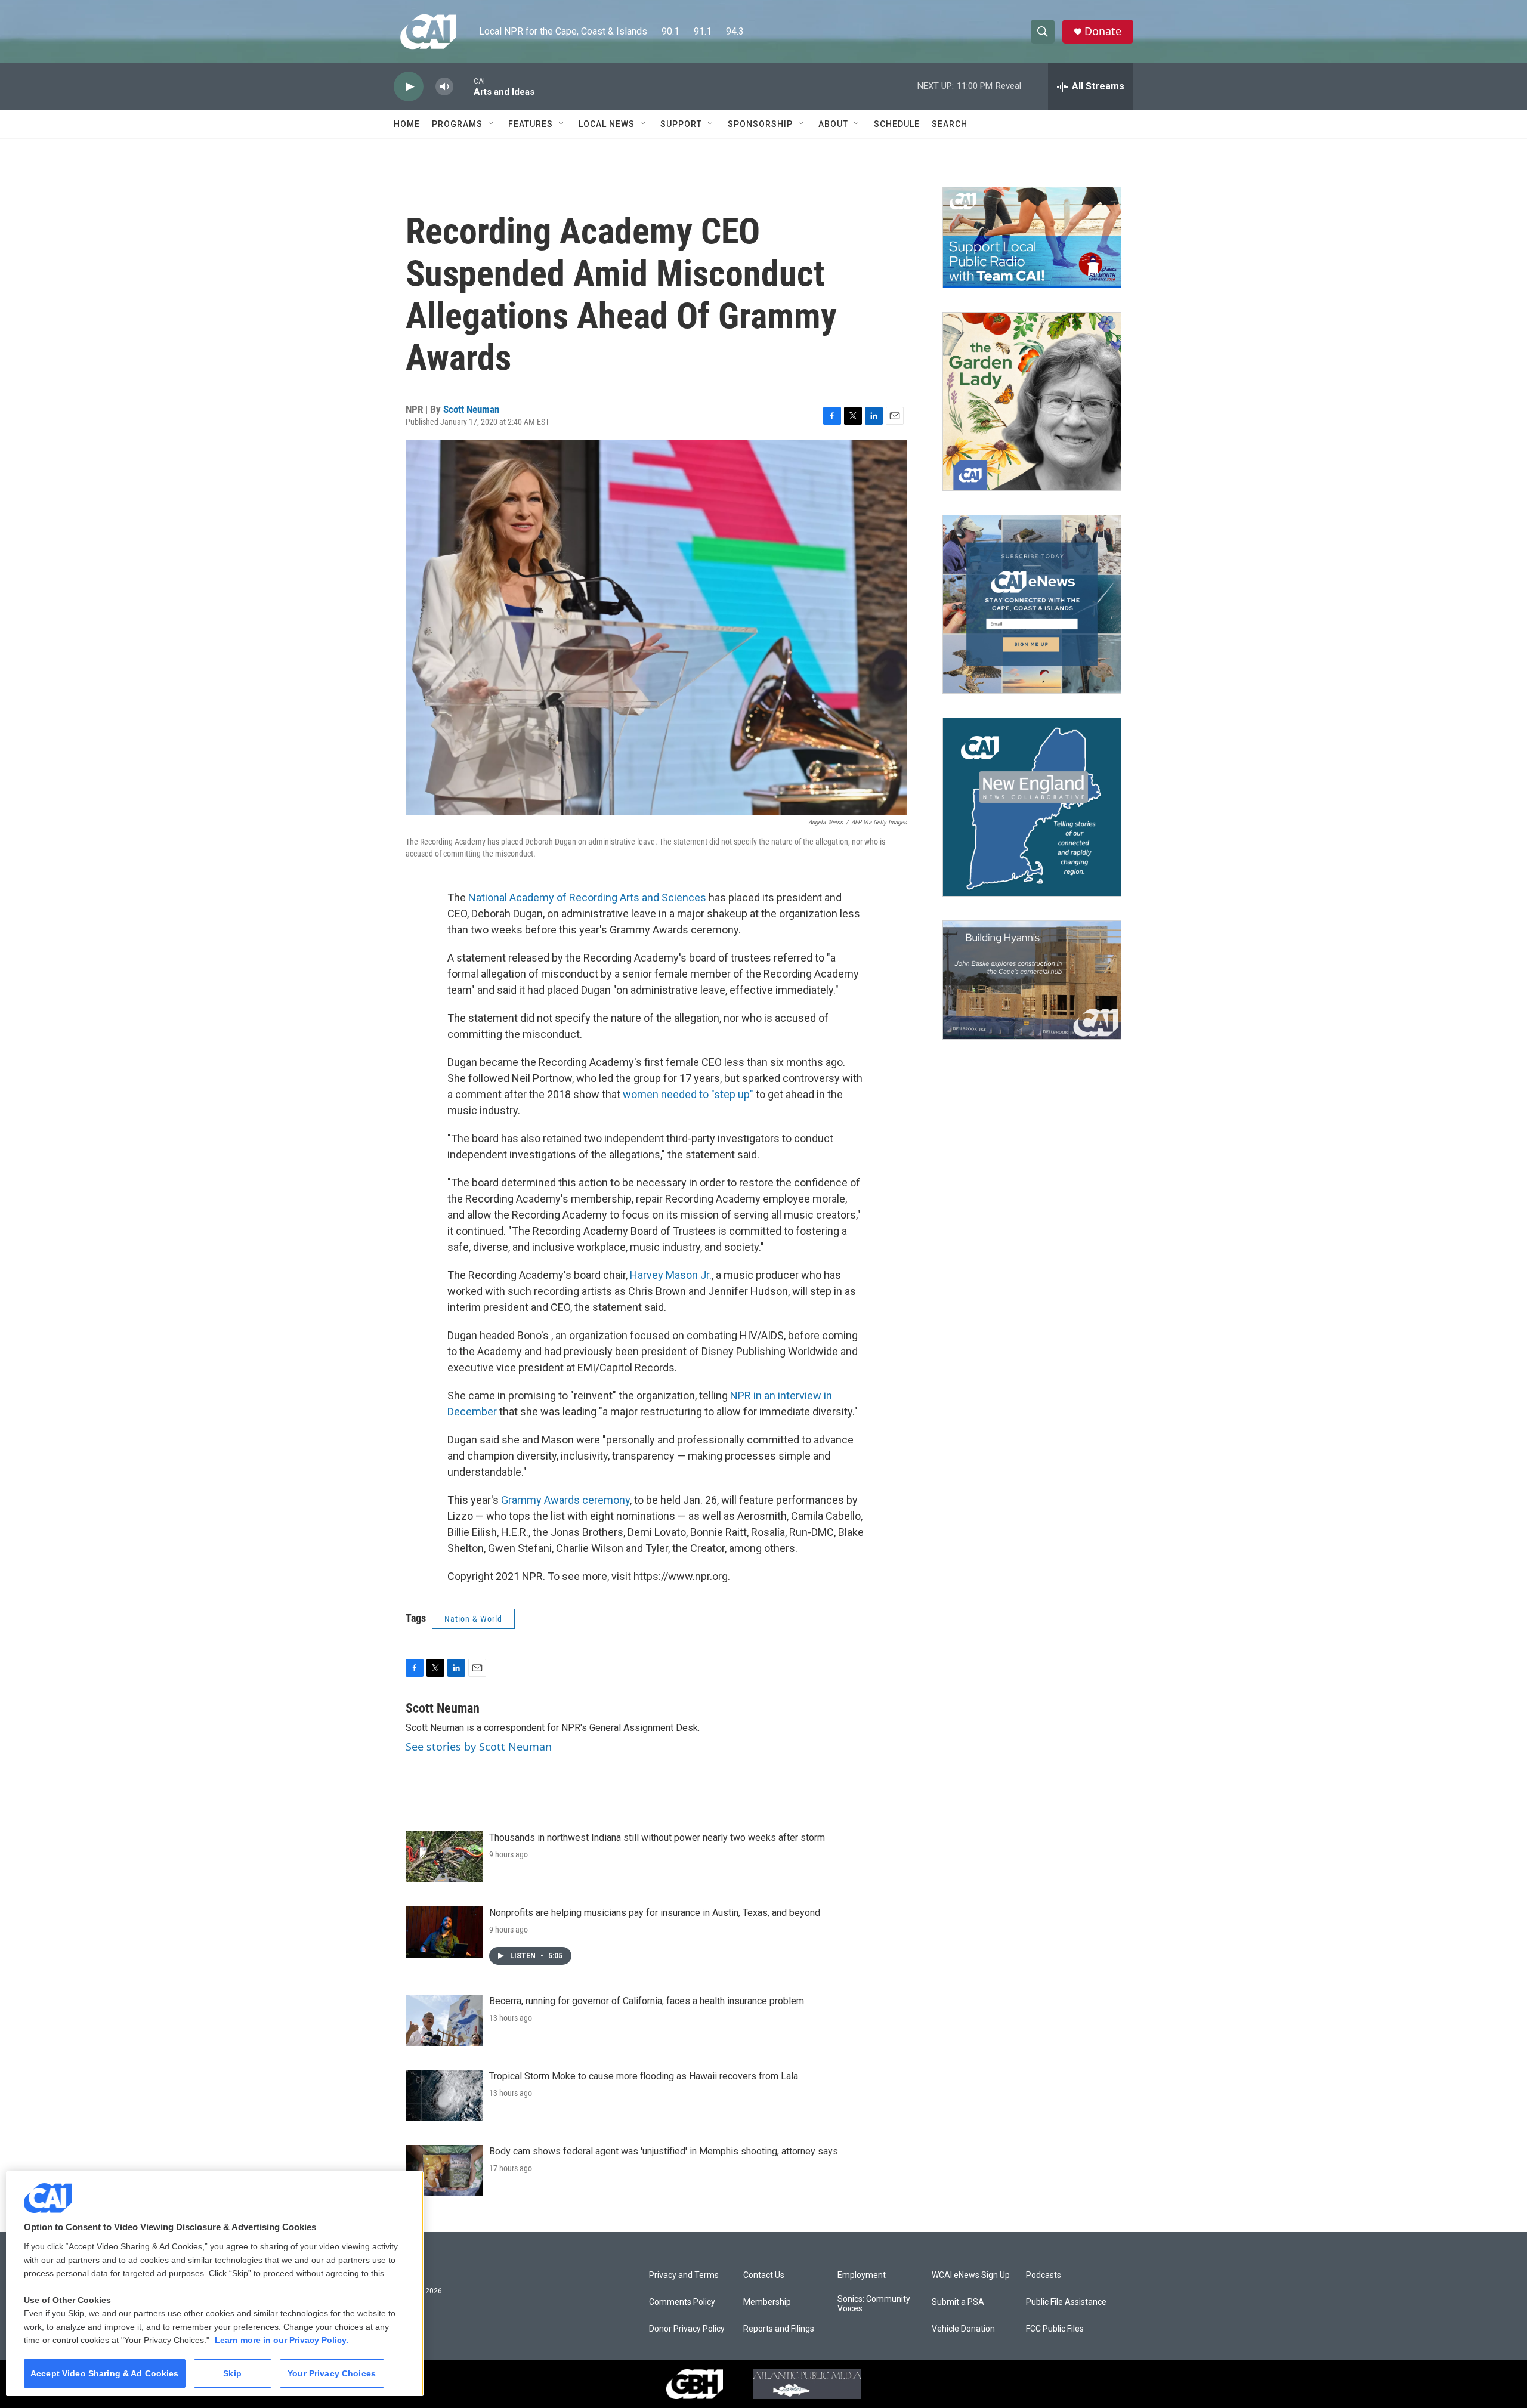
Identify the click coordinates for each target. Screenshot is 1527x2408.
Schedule (897, 124)
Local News (607, 124)
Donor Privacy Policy (687, 2329)
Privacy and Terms (684, 2275)
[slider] (463, 86)
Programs (457, 124)
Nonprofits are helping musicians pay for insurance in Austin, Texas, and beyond (655, 1913)
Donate (1103, 31)
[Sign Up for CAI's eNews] (1032, 604)
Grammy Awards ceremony (565, 1500)
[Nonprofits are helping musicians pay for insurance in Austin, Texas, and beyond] (444, 1932)
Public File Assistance (1066, 2302)
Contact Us (764, 2275)
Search (950, 124)
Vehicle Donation (963, 2329)
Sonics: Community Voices (874, 2304)
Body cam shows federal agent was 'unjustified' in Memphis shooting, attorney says (664, 2151)
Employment (862, 2275)
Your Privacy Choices (332, 2373)
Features (531, 124)
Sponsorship (760, 124)
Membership (767, 2302)
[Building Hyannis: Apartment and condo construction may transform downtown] (1032, 980)
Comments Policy (682, 2302)
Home (407, 124)
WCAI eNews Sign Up (971, 2275)
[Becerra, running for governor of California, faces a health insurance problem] (444, 2020)
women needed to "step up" (688, 1094)
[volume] (444, 87)
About (833, 124)
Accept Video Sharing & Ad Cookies (105, 2373)
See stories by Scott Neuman (479, 1747)
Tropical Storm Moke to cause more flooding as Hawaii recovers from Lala (644, 2076)
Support (681, 124)
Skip (232, 2373)
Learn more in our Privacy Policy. (282, 2340)
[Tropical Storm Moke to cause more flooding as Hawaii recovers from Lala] (444, 2095)
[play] (409, 87)
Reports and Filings (779, 2329)
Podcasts (1044, 2275)
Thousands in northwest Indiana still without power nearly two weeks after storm (657, 1837)
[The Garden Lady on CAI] (1032, 401)
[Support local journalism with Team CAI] (1032, 237)
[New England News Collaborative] (1032, 807)
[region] (215, 2284)
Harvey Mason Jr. (671, 1275)
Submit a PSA (958, 2302)
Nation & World (473, 1619)
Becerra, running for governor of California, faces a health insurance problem (647, 2001)
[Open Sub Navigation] (492, 124)
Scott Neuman (471, 409)
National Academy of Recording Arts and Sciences (587, 897)
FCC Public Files (1055, 2329)
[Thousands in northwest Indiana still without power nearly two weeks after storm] (444, 1857)
